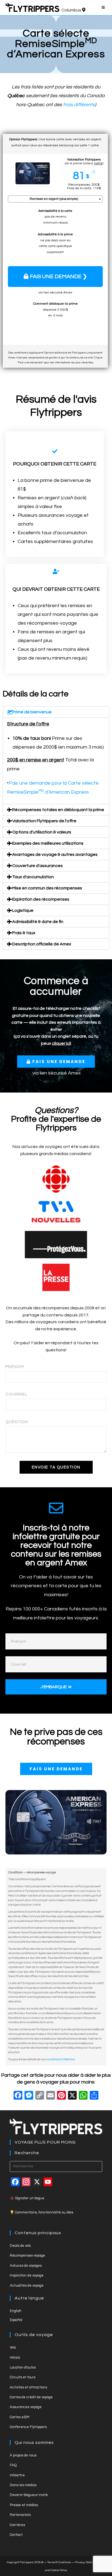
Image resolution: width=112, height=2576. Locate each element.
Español (16, 2320)
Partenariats (20, 2515)
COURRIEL (16, 1394)
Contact (16, 2535)
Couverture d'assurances (38, 866)
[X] (72, 2096)
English (16, 2311)
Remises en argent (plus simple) (54, 199)
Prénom (15, 1367)
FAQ (13, 2465)
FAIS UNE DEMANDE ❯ (59, 277)
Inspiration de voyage (27, 2275)
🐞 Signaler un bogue (27, 2198)
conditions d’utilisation (60, 2059)
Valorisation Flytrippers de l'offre (44, 821)
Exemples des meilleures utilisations (48, 843)
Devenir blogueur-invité (29, 2495)
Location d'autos (23, 2367)
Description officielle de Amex (42, 944)
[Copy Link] (40, 2096)
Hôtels (15, 2358)
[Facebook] (18, 2096)
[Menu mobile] (104, 8)
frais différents (79, 105)
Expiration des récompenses (41, 899)
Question (17, 1422)
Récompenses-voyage (27, 2256)
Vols (13, 2348)
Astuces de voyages (26, 2266)
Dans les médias (23, 2485)
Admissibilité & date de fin (38, 922)
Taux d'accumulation (33, 877)
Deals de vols (20, 2246)
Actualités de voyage (27, 2286)
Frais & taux (24, 933)
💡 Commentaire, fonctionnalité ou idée (42, 2212)
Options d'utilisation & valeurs (42, 832)
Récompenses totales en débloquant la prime (58, 810)
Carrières (17, 2525)
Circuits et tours (23, 2377)
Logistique (23, 910)
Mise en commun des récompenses (47, 888)
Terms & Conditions (59, 2562)
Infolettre (17, 2475)
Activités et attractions (28, 2387)
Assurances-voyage (26, 2407)
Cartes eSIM (20, 2417)
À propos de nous (23, 2455)
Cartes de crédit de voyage (31, 2397)
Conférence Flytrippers (28, 2427)
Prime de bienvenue (32, 712)
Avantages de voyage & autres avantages (55, 854)
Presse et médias (24, 2505)
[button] (56, 712)
